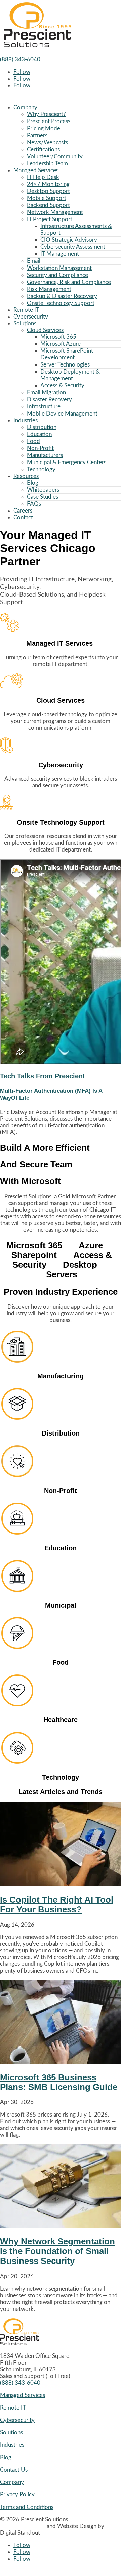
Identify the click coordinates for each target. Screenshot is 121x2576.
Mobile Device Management (62, 414)
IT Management (60, 254)
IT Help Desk (43, 177)
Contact (23, 517)
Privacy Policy (17, 2495)
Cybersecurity (31, 317)
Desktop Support (48, 191)
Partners (37, 135)
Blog (33, 483)
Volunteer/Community (55, 157)
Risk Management (49, 289)
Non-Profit (40, 448)
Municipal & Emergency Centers (67, 462)
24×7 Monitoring (48, 184)
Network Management (55, 212)
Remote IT (26, 310)
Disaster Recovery (49, 400)
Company (25, 108)
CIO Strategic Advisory (69, 240)
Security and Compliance (57, 275)
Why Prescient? (46, 114)
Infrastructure (44, 407)
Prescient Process (49, 121)
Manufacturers (45, 455)
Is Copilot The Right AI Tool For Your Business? (57, 1905)
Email (34, 261)
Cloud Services (45, 330)
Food (33, 441)
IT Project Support (50, 219)
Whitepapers (43, 490)
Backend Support (48, 205)
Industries (26, 420)
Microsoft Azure (61, 344)
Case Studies (43, 497)
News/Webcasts (47, 142)
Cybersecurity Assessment (73, 247)
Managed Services (36, 170)
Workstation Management (59, 268)
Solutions (25, 323)
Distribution (42, 427)
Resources (26, 476)
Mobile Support (47, 198)
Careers (23, 511)
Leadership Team (47, 164)
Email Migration (46, 393)
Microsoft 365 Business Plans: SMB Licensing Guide (59, 2082)
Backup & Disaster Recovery (62, 296)
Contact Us (14, 2470)
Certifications (43, 150)
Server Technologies (65, 365)
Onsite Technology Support (61, 303)
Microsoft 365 (58, 337)
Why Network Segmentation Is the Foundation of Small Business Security (57, 2251)
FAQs (34, 504)
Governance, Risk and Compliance (69, 282)
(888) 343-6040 (20, 60)
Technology (41, 469)
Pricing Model (44, 128)
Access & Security (62, 385)
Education (39, 434)
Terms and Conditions (27, 2507)
